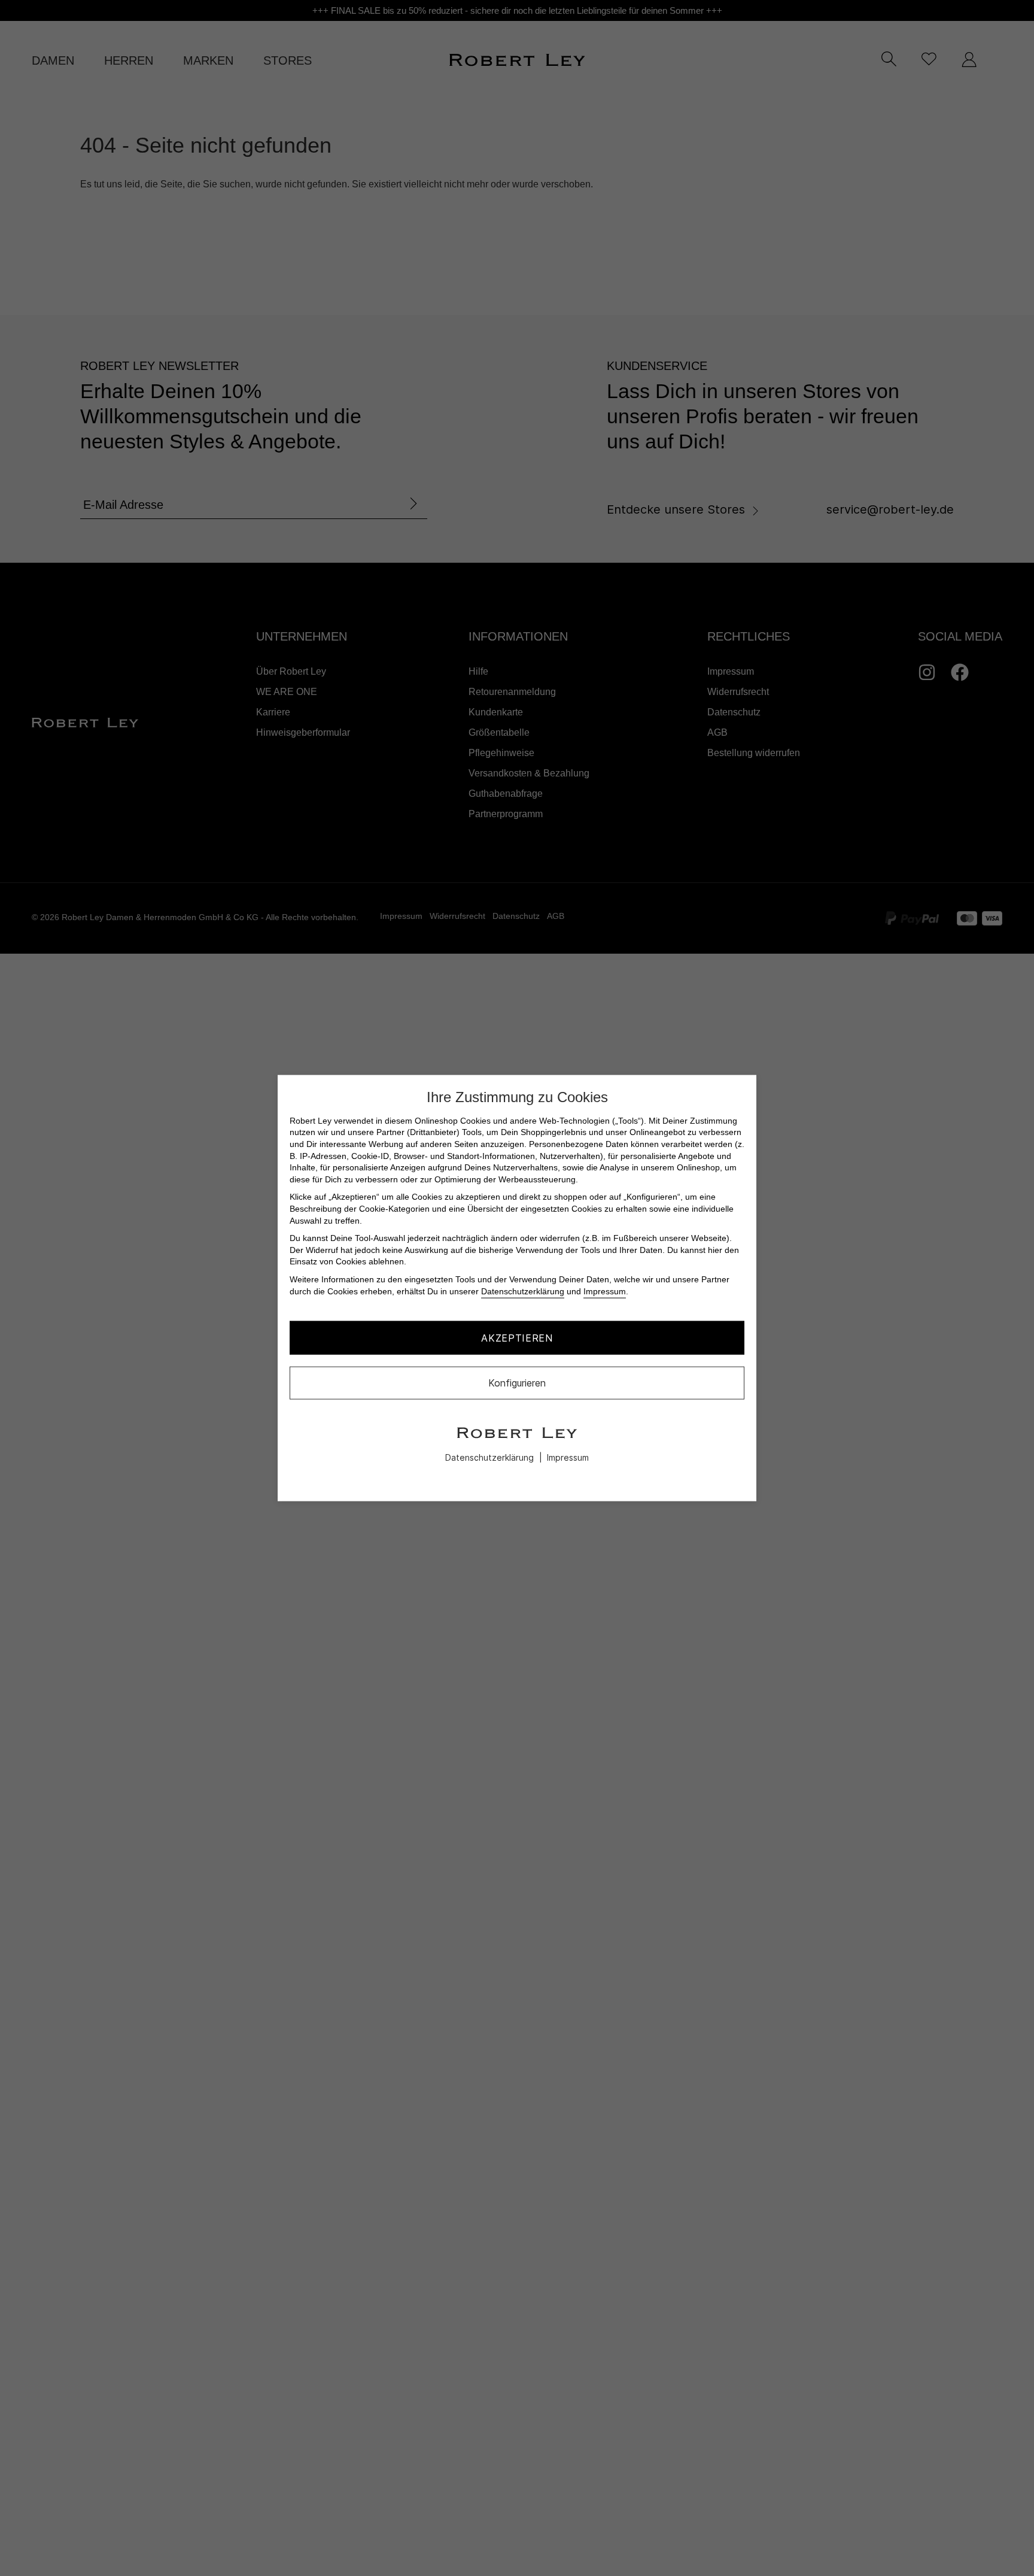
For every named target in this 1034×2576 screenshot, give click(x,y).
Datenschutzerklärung (523, 1291)
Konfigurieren (517, 1383)
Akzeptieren (517, 1337)
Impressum (605, 1291)
